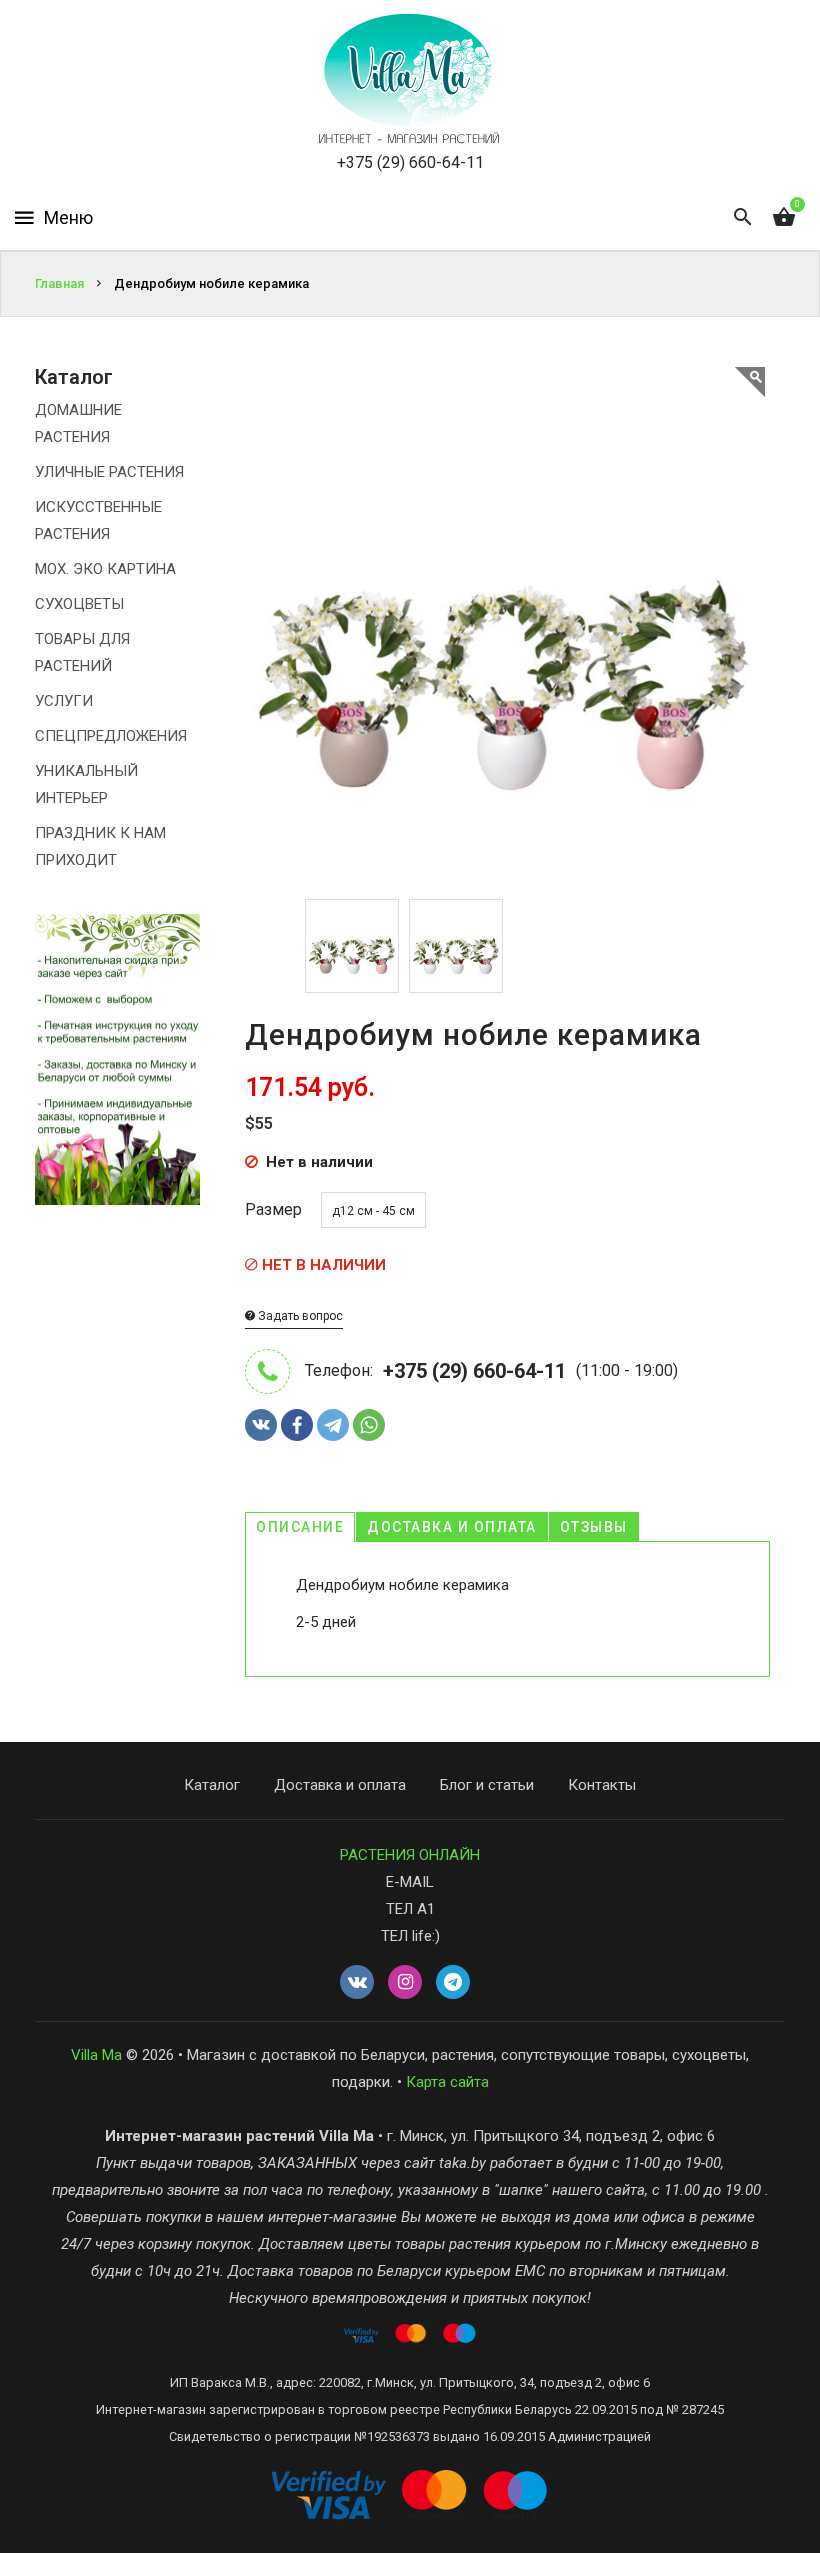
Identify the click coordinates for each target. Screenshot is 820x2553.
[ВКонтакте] (261, 1425)
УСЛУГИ (64, 701)
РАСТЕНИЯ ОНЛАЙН (410, 1855)
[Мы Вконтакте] (357, 1983)
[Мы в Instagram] (405, 1983)
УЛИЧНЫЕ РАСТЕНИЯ (109, 472)
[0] (784, 218)
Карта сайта (447, 2082)
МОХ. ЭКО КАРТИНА (105, 569)
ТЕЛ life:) (410, 1936)
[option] (352, 946)
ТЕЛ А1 (410, 1909)
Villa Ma (96, 2055)
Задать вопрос (299, 1316)
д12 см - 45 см (373, 1211)
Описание (300, 1527)
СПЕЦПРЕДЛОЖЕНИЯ (111, 736)
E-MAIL (410, 1882)
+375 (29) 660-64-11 (410, 162)
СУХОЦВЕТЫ (79, 604)
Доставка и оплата (452, 1527)
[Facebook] (297, 1425)
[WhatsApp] (369, 1425)
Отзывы (594, 1527)
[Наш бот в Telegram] (453, 1983)
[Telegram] (333, 1425)
